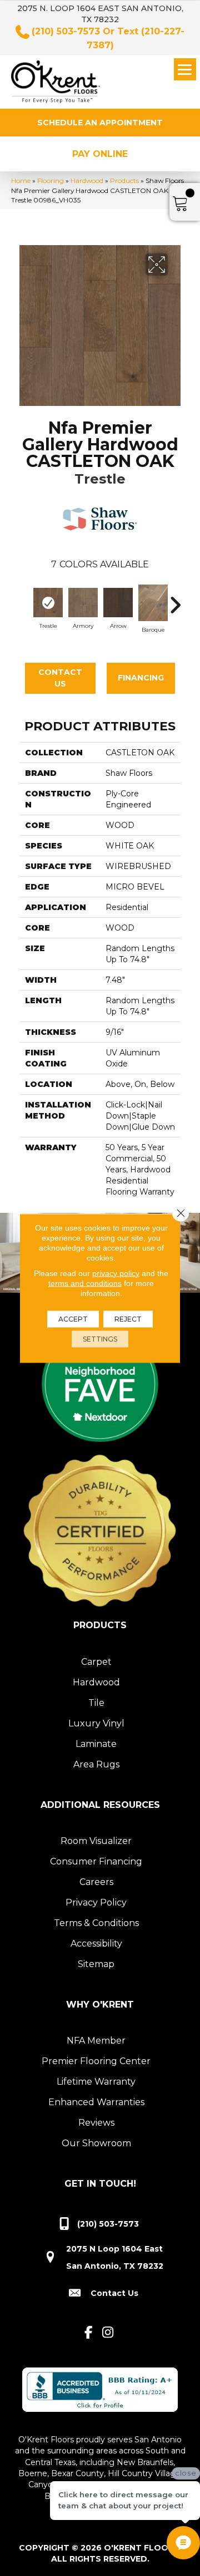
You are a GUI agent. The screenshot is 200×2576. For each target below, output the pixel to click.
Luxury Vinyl (96, 1723)
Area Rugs (96, 1764)
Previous (25, 599)
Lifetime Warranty (96, 2082)
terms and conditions (85, 1283)
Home (21, 181)
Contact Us (60, 678)
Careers (96, 1882)
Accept (73, 1319)
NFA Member (96, 2041)
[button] (100, 123)
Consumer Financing (96, 1861)
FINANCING (141, 678)
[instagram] (108, 2333)
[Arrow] (118, 603)
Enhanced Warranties (96, 2102)
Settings (100, 1338)
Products (124, 181)
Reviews (96, 2123)
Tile (96, 1703)
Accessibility (96, 1944)
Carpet (96, 1662)
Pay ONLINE (100, 154)
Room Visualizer (96, 1841)
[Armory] (83, 603)
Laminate (96, 1744)
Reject (128, 1319)
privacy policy (116, 1273)
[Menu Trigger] (185, 69)
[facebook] (89, 2333)
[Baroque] (153, 603)
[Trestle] (48, 603)
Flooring (51, 181)
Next (175, 599)
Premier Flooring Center (96, 2061)
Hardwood (87, 181)
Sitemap (96, 1964)
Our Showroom (96, 2143)
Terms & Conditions (96, 1923)
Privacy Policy (96, 1902)
